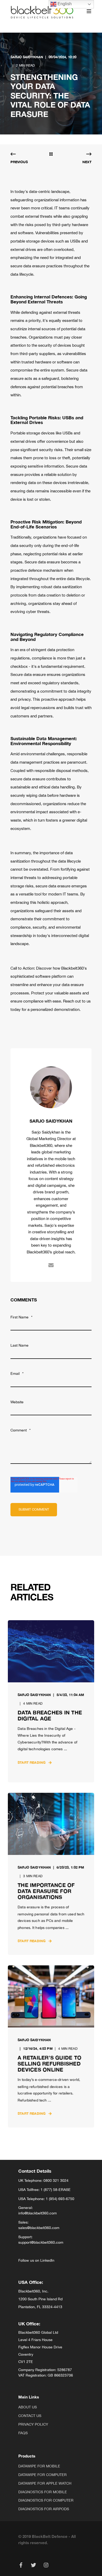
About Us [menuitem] (28, 2407)
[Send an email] (51, 1265)
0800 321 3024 (56, 2180)
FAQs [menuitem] (23, 2433)
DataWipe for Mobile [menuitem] (39, 2466)
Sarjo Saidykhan (27, 57)
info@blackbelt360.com (38, 2213)
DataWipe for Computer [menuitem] (42, 2475)
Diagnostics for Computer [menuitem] (46, 2500)
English (64, 4)
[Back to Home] (42, 11)
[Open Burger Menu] (89, 11)
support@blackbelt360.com (41, 2242)
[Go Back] (51, 155)
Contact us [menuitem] (30, 2416)
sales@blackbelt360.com (39, 2228)
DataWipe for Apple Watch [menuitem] (45, 2483)
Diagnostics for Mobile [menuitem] (43, 2492)
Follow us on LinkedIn (36, 2260)
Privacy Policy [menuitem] (33, 2424)
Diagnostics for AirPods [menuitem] (44, 2509)
